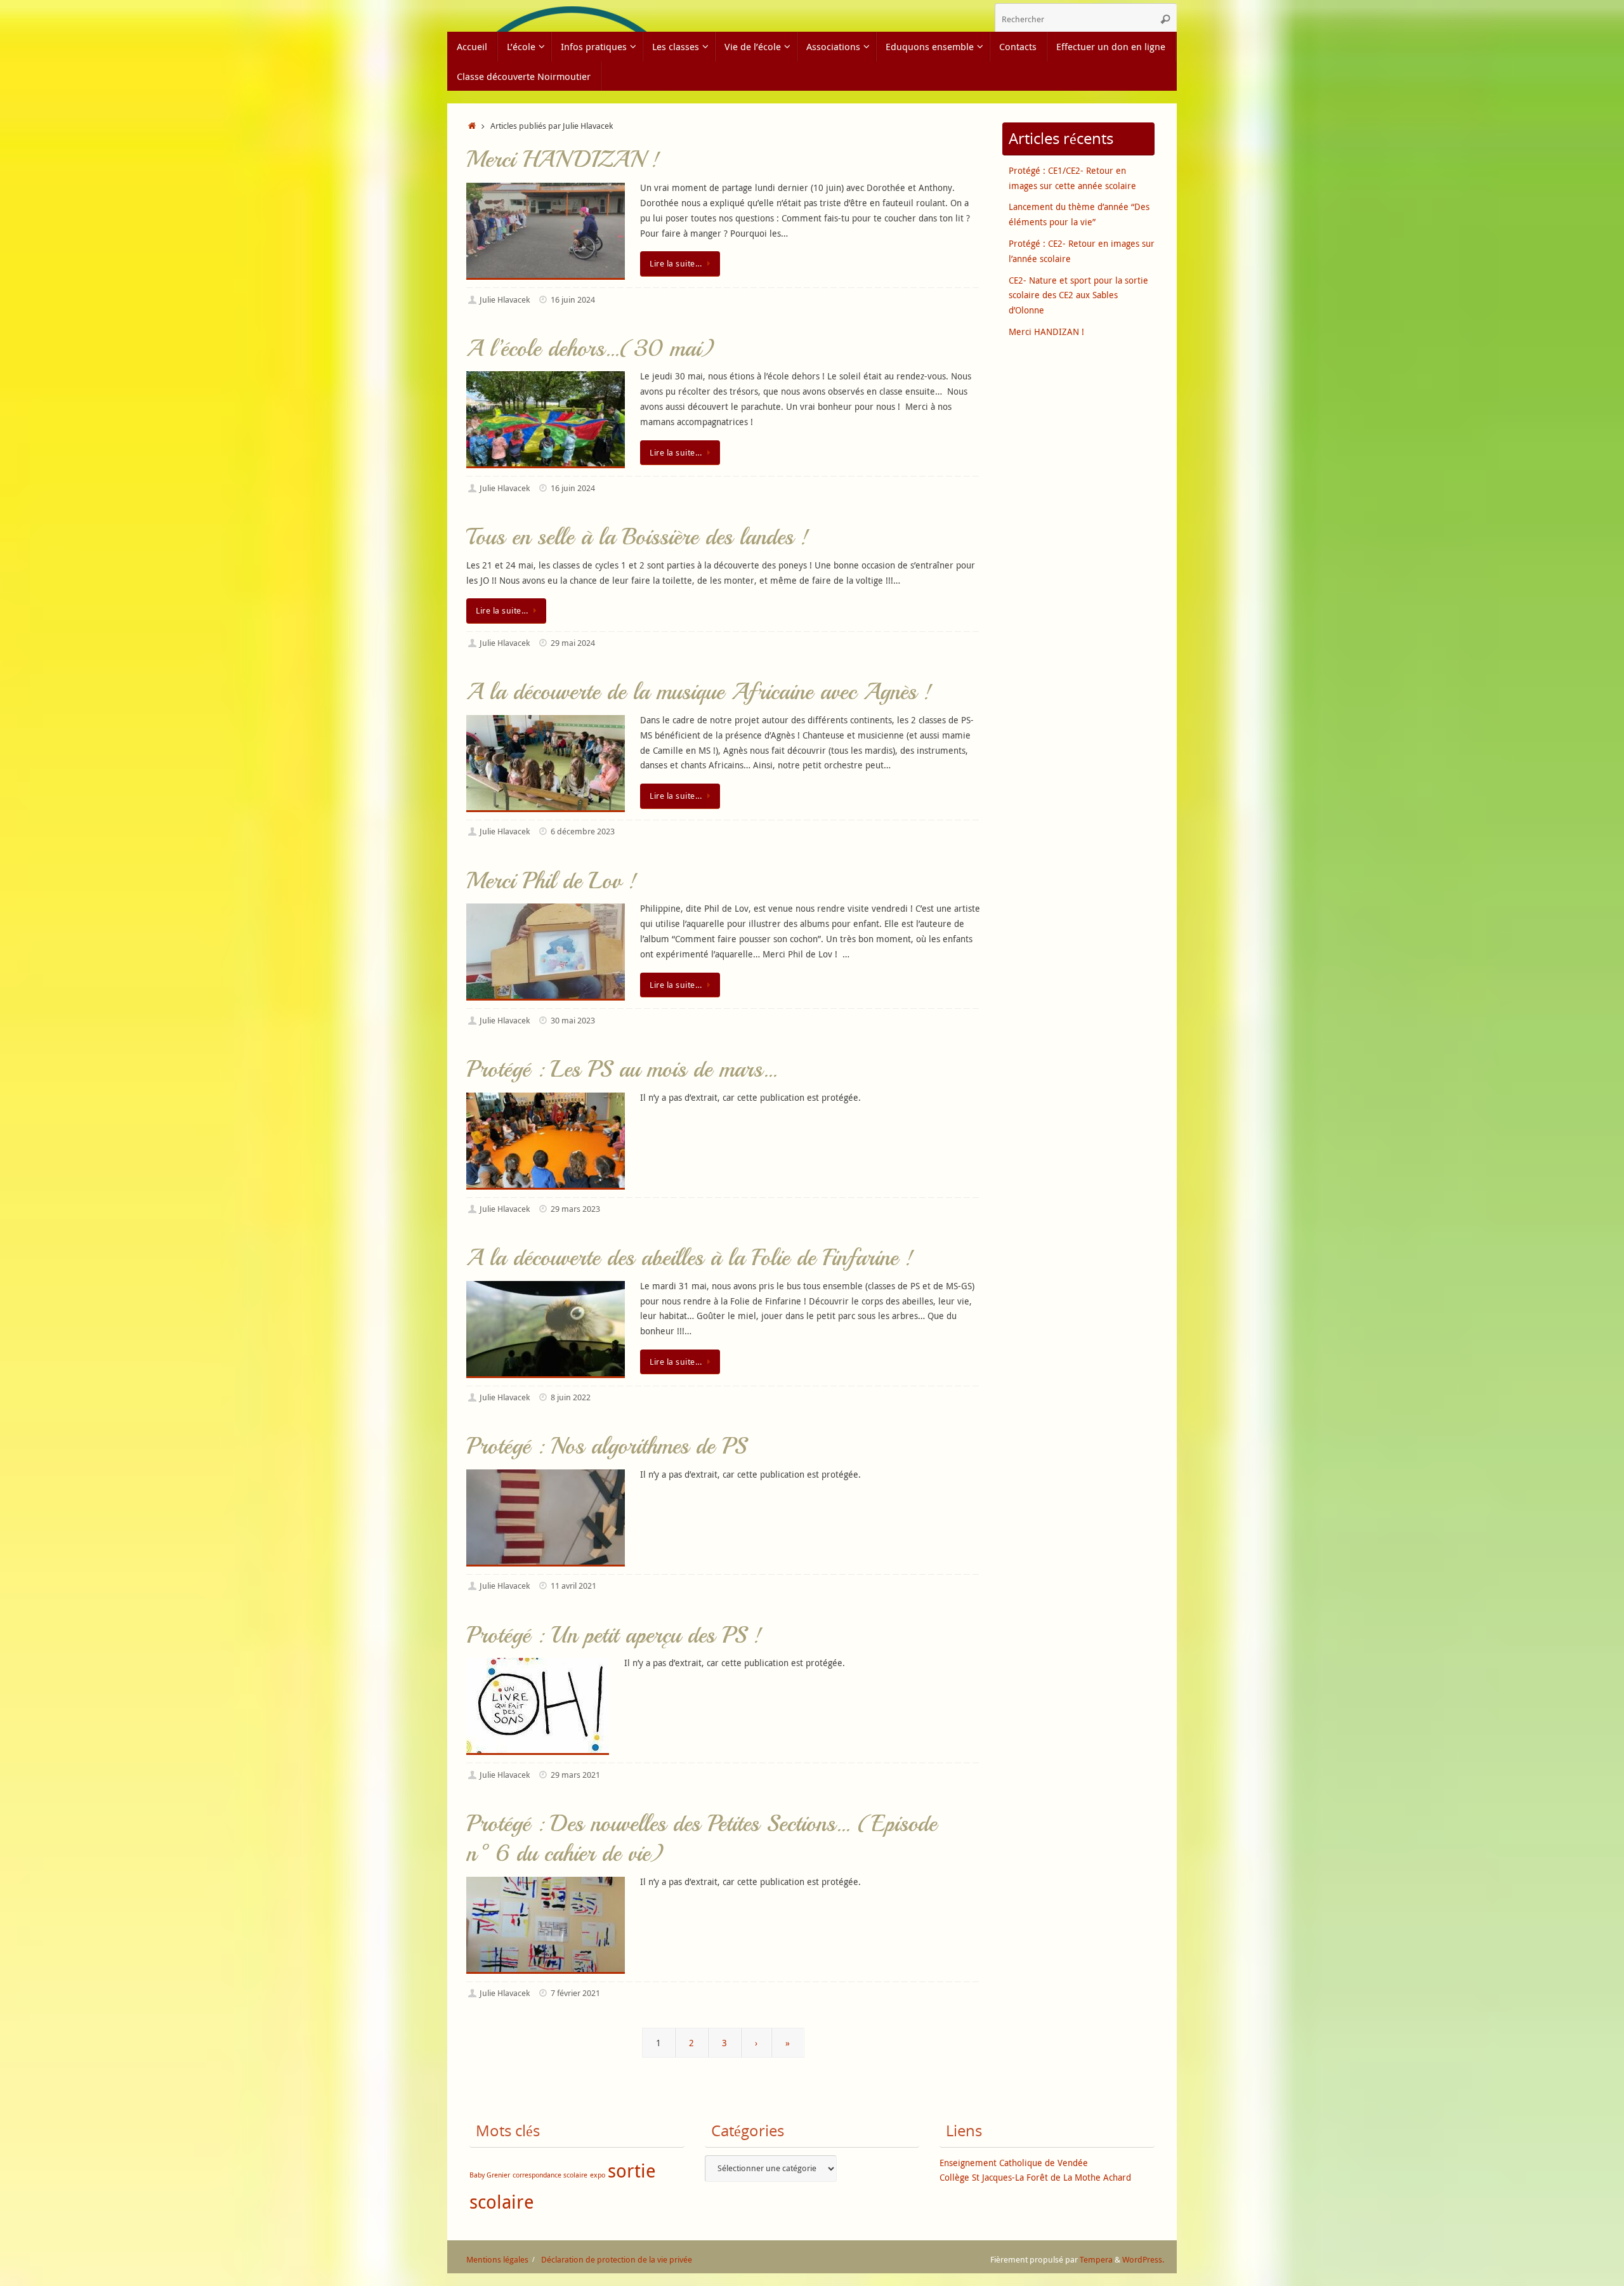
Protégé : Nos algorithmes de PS (606, 1446)
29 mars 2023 (575, 1209)
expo (598, 2175)
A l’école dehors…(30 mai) (590, 349)
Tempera (1096, 2260)
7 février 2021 (575, 1993)
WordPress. (1143, 2260)
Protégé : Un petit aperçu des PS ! (614, 1635)
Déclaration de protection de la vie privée (617, 2260)
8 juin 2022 (571, 1397)
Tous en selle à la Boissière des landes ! (638, 537)
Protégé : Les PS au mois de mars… (622, 1069)
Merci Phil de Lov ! (552, 881)
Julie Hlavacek (505, 300)
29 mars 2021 (575, 1775)
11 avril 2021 (573, 1586)
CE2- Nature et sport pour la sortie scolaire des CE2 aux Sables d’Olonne (1078, 295)
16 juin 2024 (573, 300)
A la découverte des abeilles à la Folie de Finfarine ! (690, 1258)
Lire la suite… (676, 264)
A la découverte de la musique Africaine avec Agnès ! (699, 692)
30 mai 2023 (573, 1021)
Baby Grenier (490, 2175)
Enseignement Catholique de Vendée (1014, 2163)
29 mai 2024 (573, 643)
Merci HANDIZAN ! (563, 160)
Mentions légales (497, 2260)
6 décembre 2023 (583, 831)
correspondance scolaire (550, 2175)
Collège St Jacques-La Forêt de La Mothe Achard (1035, 2177)
